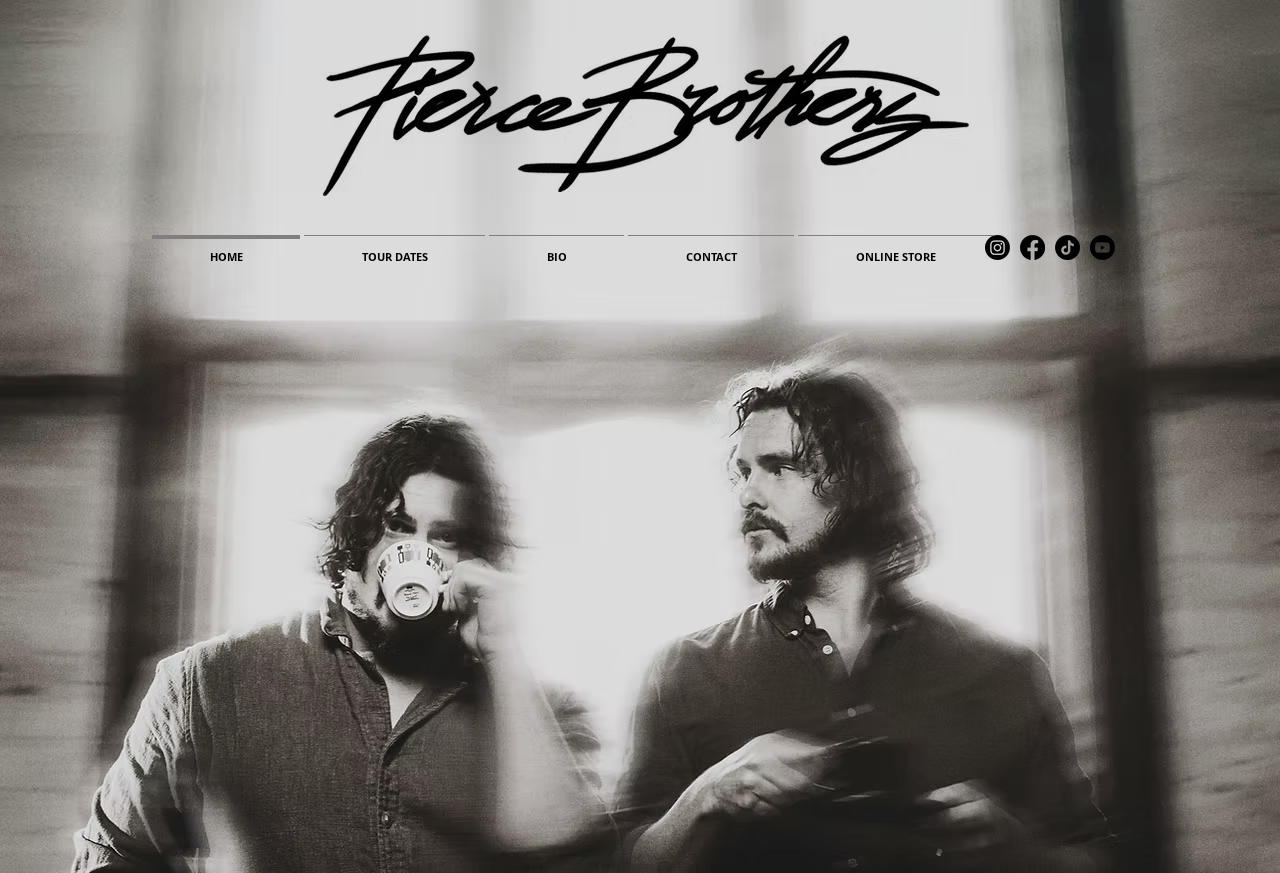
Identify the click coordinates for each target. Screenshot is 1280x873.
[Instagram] (997, 247)
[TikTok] (1067, 247)
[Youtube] (1102, 247)
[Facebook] (1032, 247)
